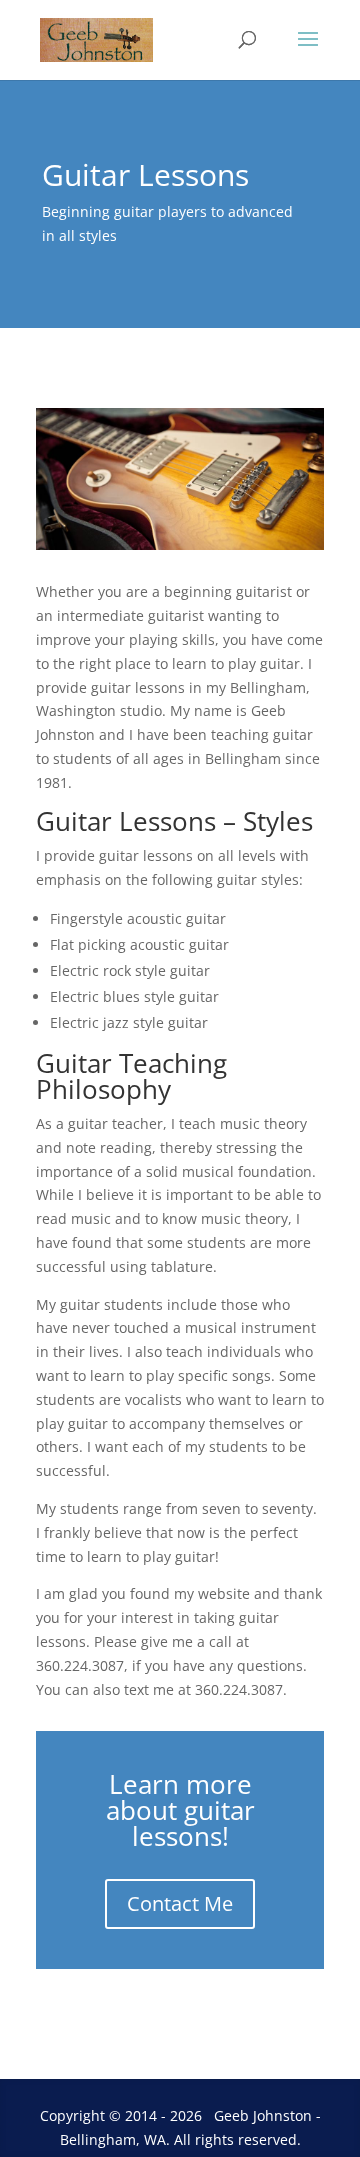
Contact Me (180, 1903)
